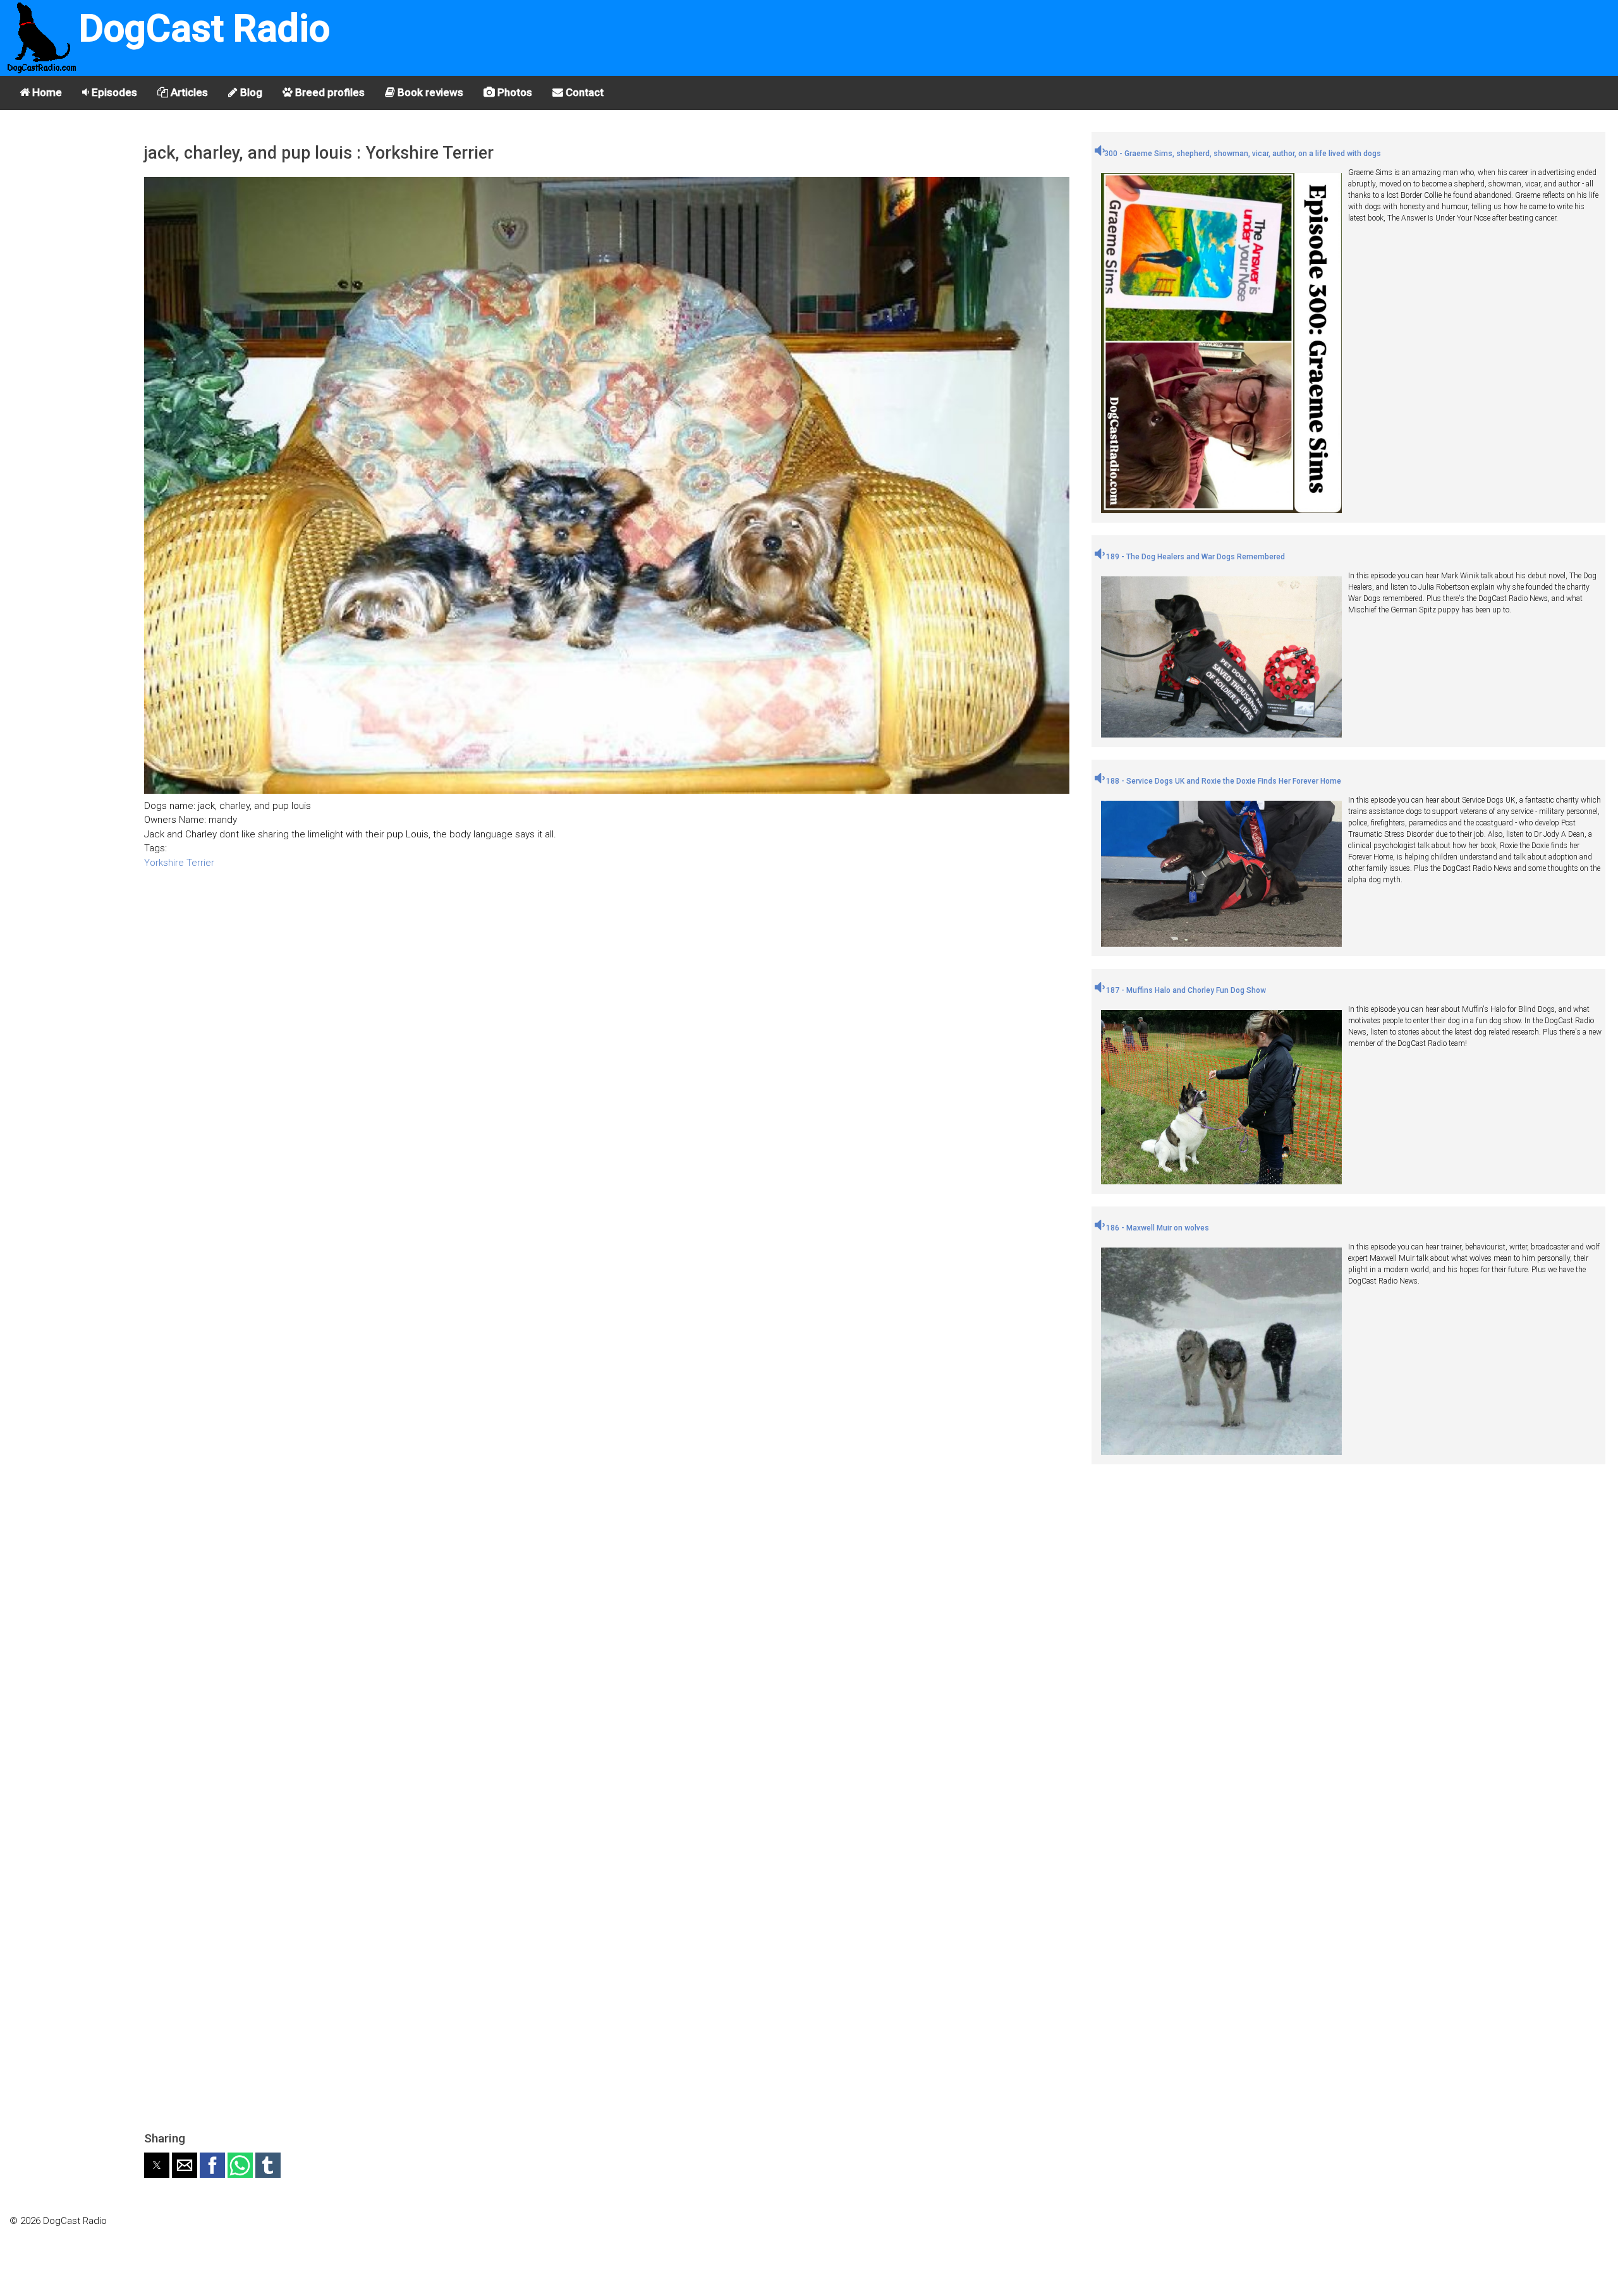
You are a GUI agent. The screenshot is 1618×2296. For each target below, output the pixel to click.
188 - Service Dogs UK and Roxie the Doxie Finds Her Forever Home (1223, 781)
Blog (250, 92)
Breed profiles (329, 92)
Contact (583, 92)
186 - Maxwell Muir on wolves (1157, 1228)
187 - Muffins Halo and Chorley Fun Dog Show (1185, 990)
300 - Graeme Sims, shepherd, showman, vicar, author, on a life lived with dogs (1243, 154)
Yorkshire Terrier (179, 863)
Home (46, 92)
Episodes (113, 92)
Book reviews (429, 92)
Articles (188, 92)
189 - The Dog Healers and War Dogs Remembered (1195, 557)
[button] (157, 2165)
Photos (514, 92)
